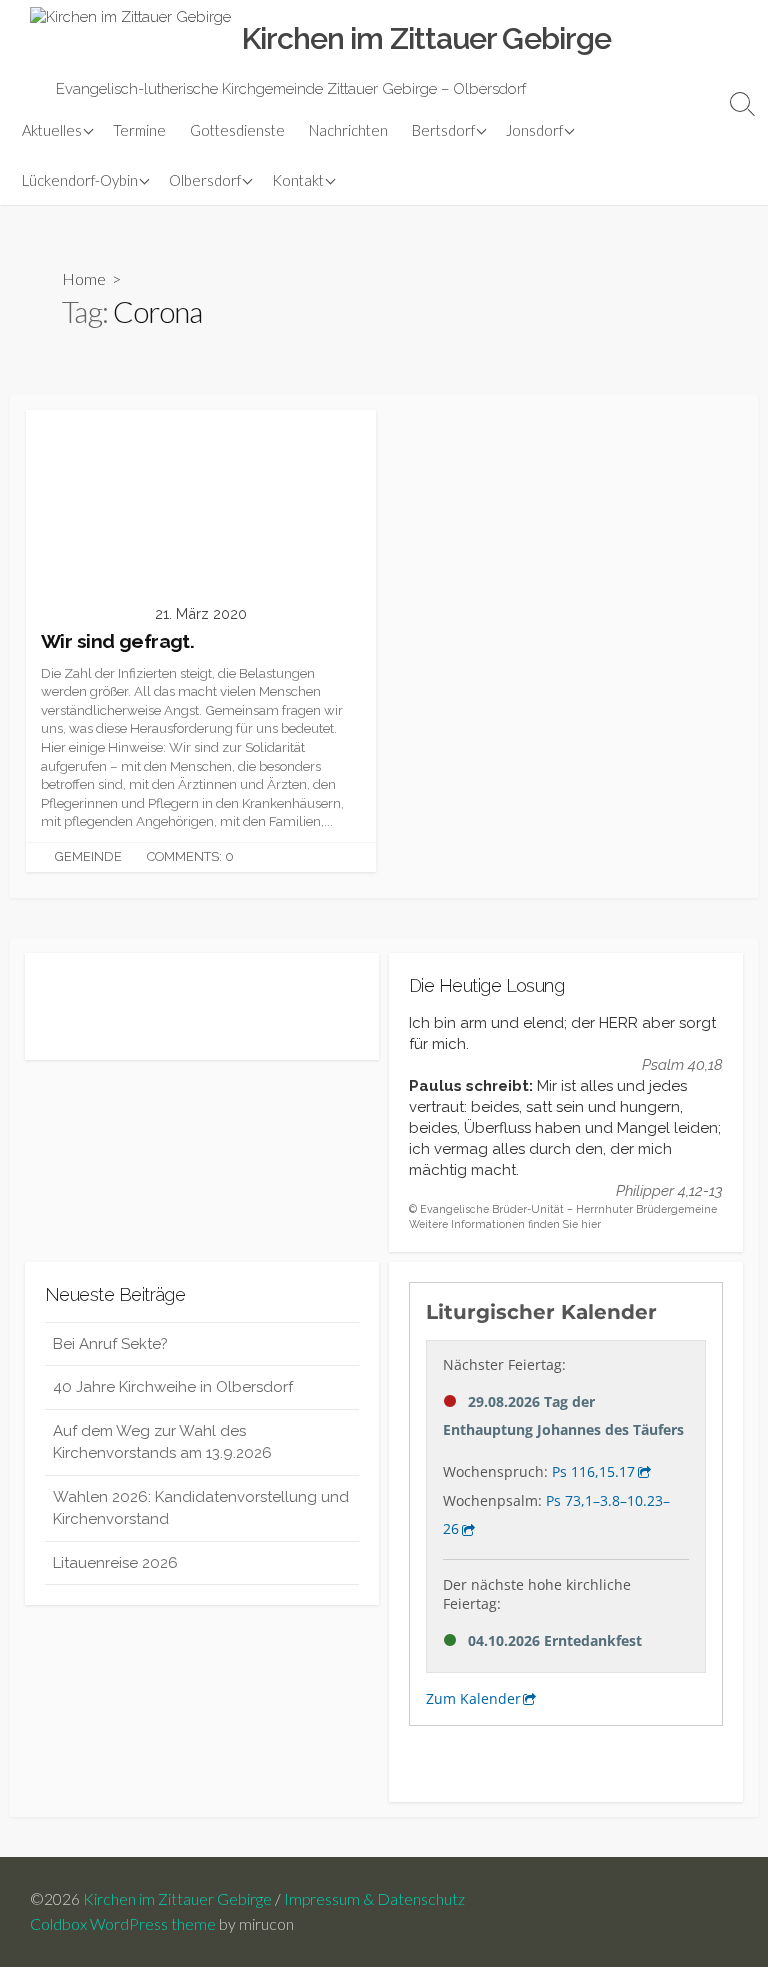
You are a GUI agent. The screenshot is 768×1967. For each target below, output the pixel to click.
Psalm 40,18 (682, 1065)
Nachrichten (348, 130)
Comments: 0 (190, 856)
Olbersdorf (205, 180)
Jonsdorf (534, 130)
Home (84, 278)
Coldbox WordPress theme (123, 1924)
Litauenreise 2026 (115, 1563)
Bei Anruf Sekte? (110, 1344)
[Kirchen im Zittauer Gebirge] (130, 39)
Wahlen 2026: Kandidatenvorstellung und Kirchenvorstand (201, 1508)
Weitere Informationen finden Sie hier (505, 1224)
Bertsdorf (443, 130)
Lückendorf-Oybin (80, 180)
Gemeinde (88, 856)
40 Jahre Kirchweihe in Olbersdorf (173, 1387)
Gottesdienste (237, 130)
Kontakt (298, 180)
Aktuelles (52, 130)
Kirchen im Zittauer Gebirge (177, 1899)
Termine (139, 130)
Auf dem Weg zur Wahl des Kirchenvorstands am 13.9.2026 (162, 1442)
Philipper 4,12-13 (669, 1191)
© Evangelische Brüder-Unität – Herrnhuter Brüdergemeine (563, 1209)
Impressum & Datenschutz (374, 1899)
